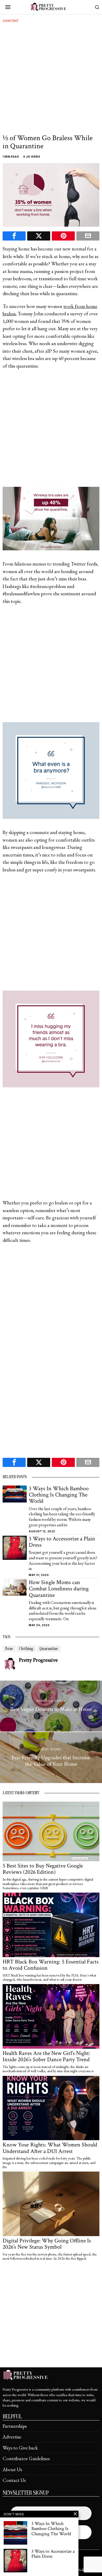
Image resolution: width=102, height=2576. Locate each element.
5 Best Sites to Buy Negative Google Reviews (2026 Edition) (43, 1869)
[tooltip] (14, 236)
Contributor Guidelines (26, 2458)
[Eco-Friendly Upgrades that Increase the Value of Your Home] (51, 1758)
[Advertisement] (51, 80)
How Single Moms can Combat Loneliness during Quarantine (59, 1589)
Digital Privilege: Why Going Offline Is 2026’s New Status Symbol (47, 2244)
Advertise (12, 2437)
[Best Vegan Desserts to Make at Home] (51, 1706)
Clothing (26, 1649)
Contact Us (14, 2480)
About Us (12, 2469)
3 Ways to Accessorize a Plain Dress (62, 1542)
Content (11, 21)
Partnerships (15, 2426)
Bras (9, 1649)
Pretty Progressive (38, 1660)
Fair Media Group (83, 2570)
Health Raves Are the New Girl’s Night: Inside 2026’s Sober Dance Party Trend (46, 2057)
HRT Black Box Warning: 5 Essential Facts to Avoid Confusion (51, 1965)
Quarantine (49, 1649)
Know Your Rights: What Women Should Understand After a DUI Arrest (50, 2148)
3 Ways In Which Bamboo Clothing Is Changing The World (59, 1495)
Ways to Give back (20, 2448)
